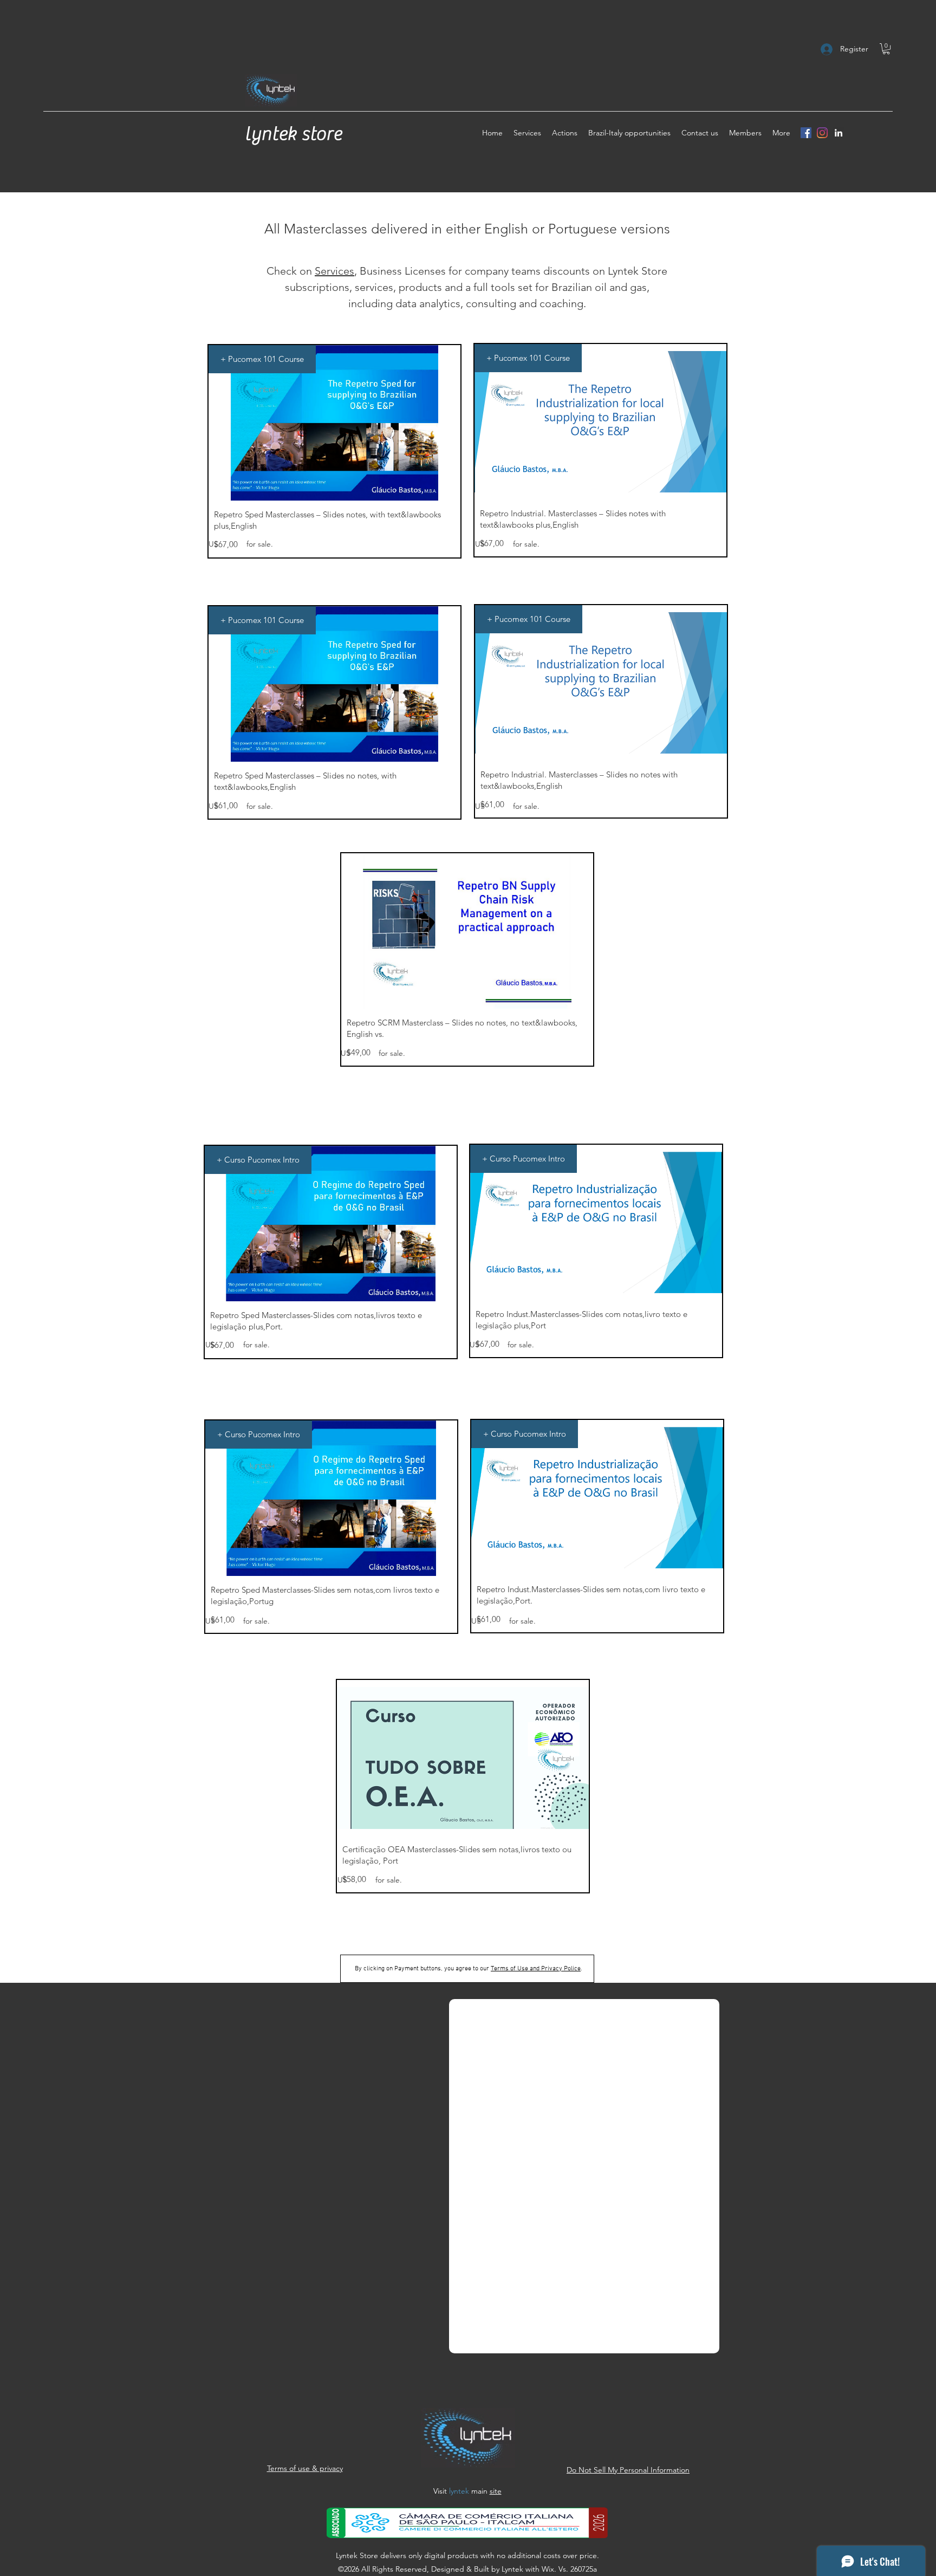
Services (334, 271)
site (496, 2491)
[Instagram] (822, 133)
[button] (886, 49)
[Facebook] (806, 133)
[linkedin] (838, 133)
